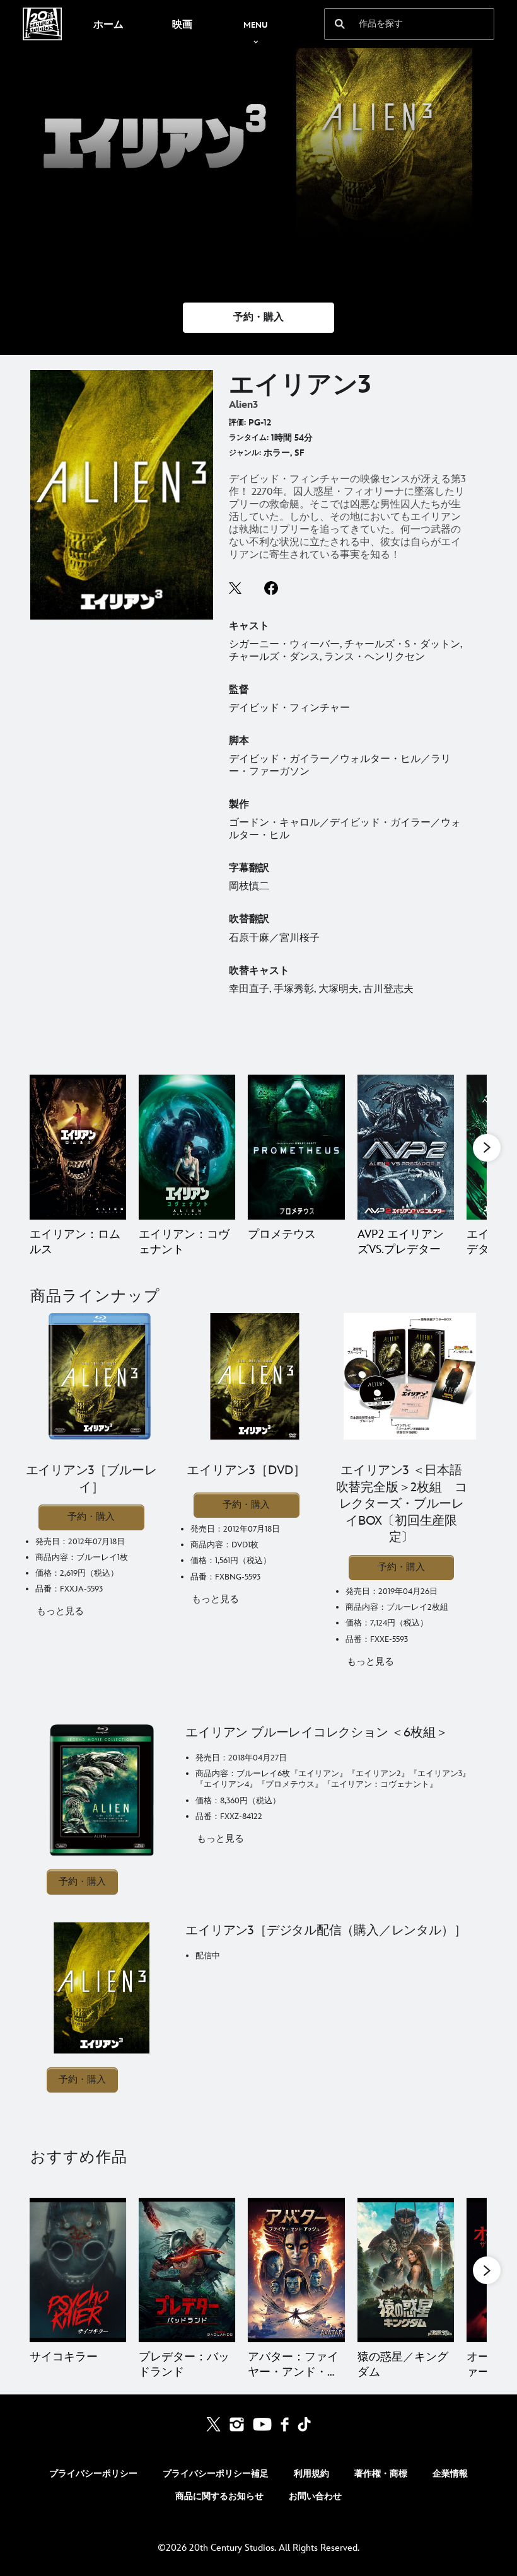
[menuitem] (108, 24)
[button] (258, 318)
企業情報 (450, 2474)
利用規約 (311, 2474)
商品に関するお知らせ (219, 2496)
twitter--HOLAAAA (236, 588)
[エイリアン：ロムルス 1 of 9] (78, 1147)
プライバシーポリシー (93, 2474)
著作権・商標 (381, 2474)
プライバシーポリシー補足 (216, 2474)
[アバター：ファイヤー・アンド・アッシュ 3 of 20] (296, 2270)
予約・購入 (91, 1517)
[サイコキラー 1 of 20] (78, 2270)
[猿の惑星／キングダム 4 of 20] (406, 2270)
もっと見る (60, 1611)
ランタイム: (249, 438)
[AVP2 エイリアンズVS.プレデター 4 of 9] (406, 1147)
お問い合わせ (315, 2496)
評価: (237, 423)
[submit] (340, 24)
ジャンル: (245, 453)
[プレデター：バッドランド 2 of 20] (187, 2270)
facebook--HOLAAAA (271, 588)
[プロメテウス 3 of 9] (296, 1147)
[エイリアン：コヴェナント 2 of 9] (187, 1147)
